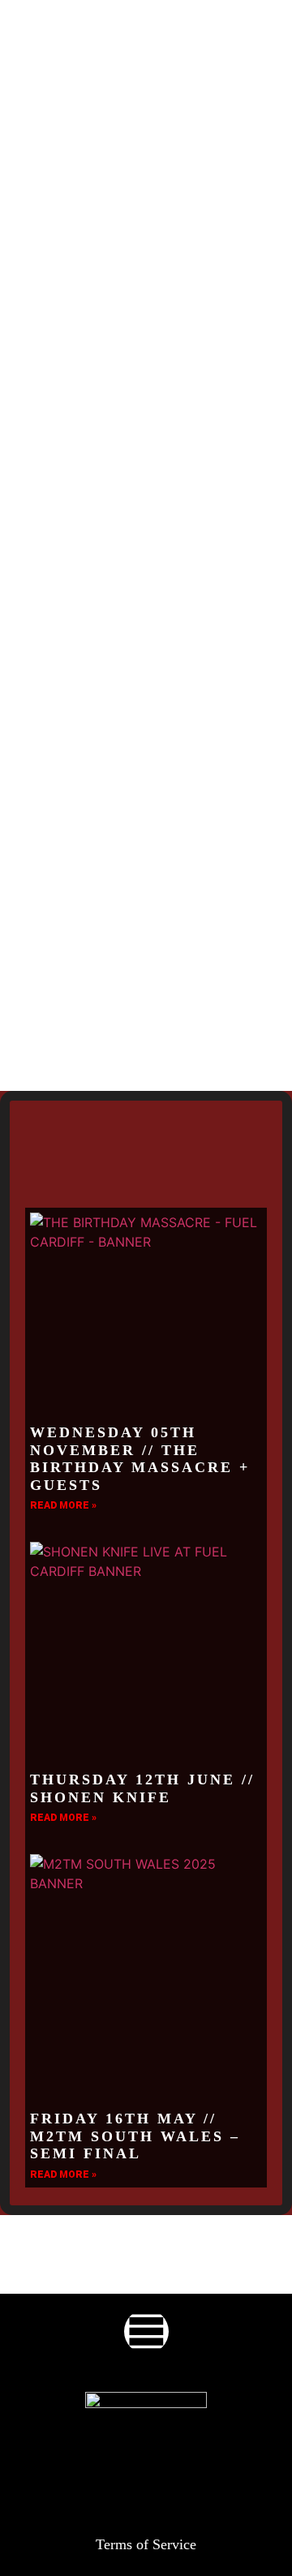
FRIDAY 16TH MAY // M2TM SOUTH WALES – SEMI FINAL (135, 2136)
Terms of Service (146, 2544)
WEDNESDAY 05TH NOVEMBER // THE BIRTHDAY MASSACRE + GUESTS (140, 1459)
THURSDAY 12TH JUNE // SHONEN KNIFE (142, 1788)
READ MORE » (63, 1505)
